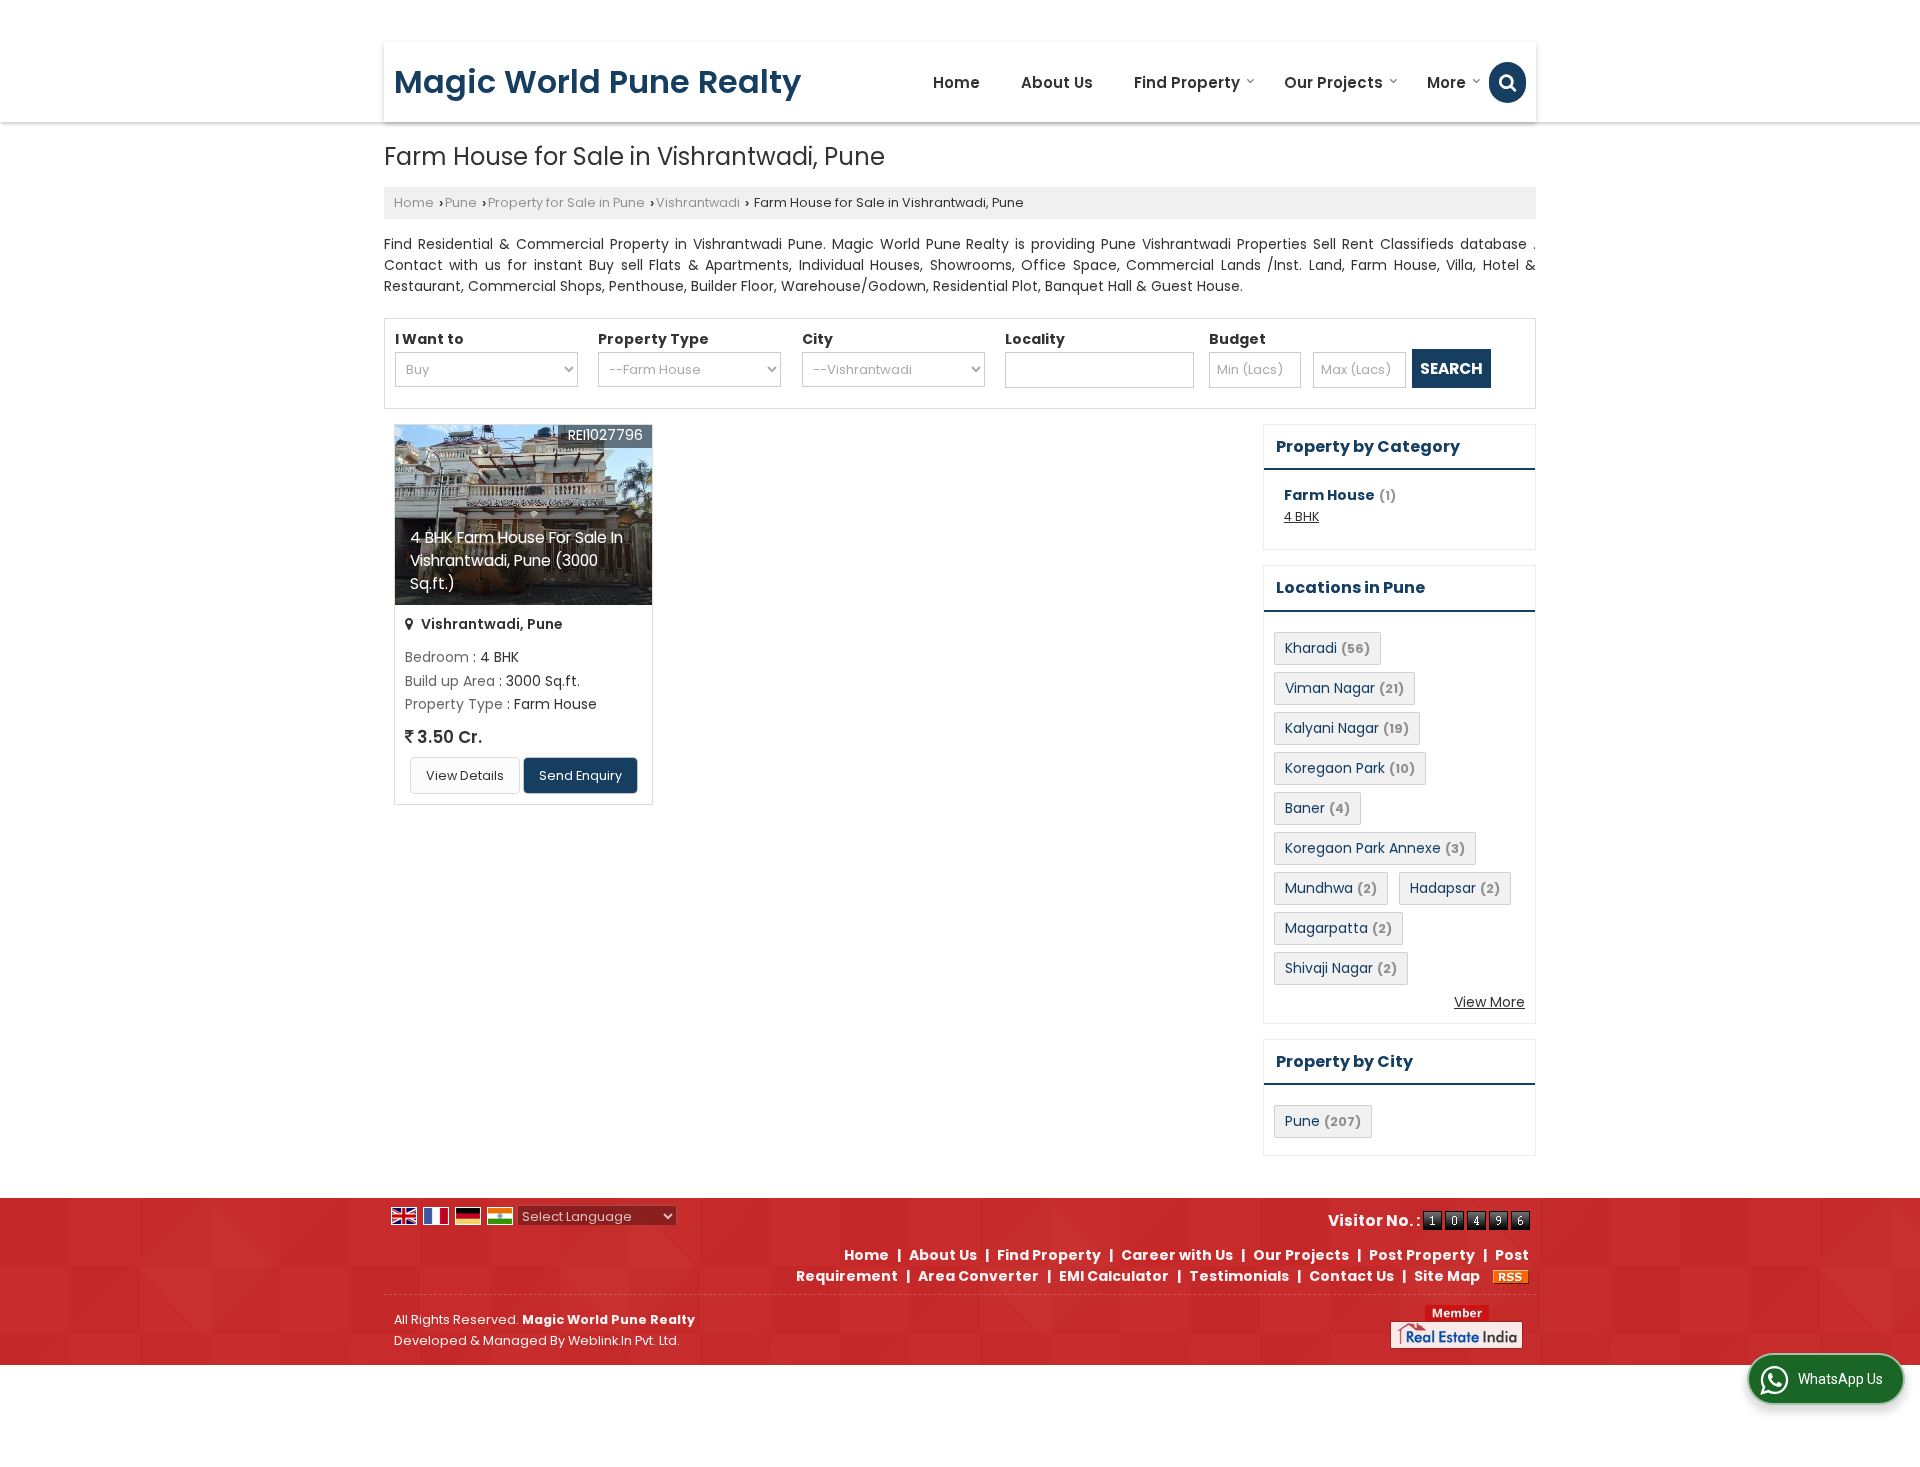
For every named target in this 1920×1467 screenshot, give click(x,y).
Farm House (1329, 495)
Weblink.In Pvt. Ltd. (624, 1340)
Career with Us (1177, 1255)
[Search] (1507, 82)
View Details (465, 775)
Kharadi (1311, 648)
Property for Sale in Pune (566, 202)
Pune (461, 202)
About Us (1057, 82)
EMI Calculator (1114, 1276)
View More (1489, 1002)
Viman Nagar (1330, 688)
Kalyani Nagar (1332, 728)
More (1446, 82)
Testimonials (1239, 1276)
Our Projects (1333, 82)
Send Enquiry (580, 775)
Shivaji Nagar (1329, 968)
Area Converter (978, 1276)
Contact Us (1351, 1276)
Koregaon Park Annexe (1363, 848)
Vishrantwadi (698, 202)
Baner (1305, 808)
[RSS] (1511, 1276)
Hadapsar (1443, 888)
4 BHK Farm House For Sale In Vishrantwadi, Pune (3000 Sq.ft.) (516, 560)
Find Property (1187, 82)
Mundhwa (1319, 888)
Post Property (1422, 1255)
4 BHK (1301, 516)
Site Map (1447, 1276)
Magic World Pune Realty (597, 82)
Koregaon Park (1335, 768)
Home (956, 82)
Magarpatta (1326, 928)
